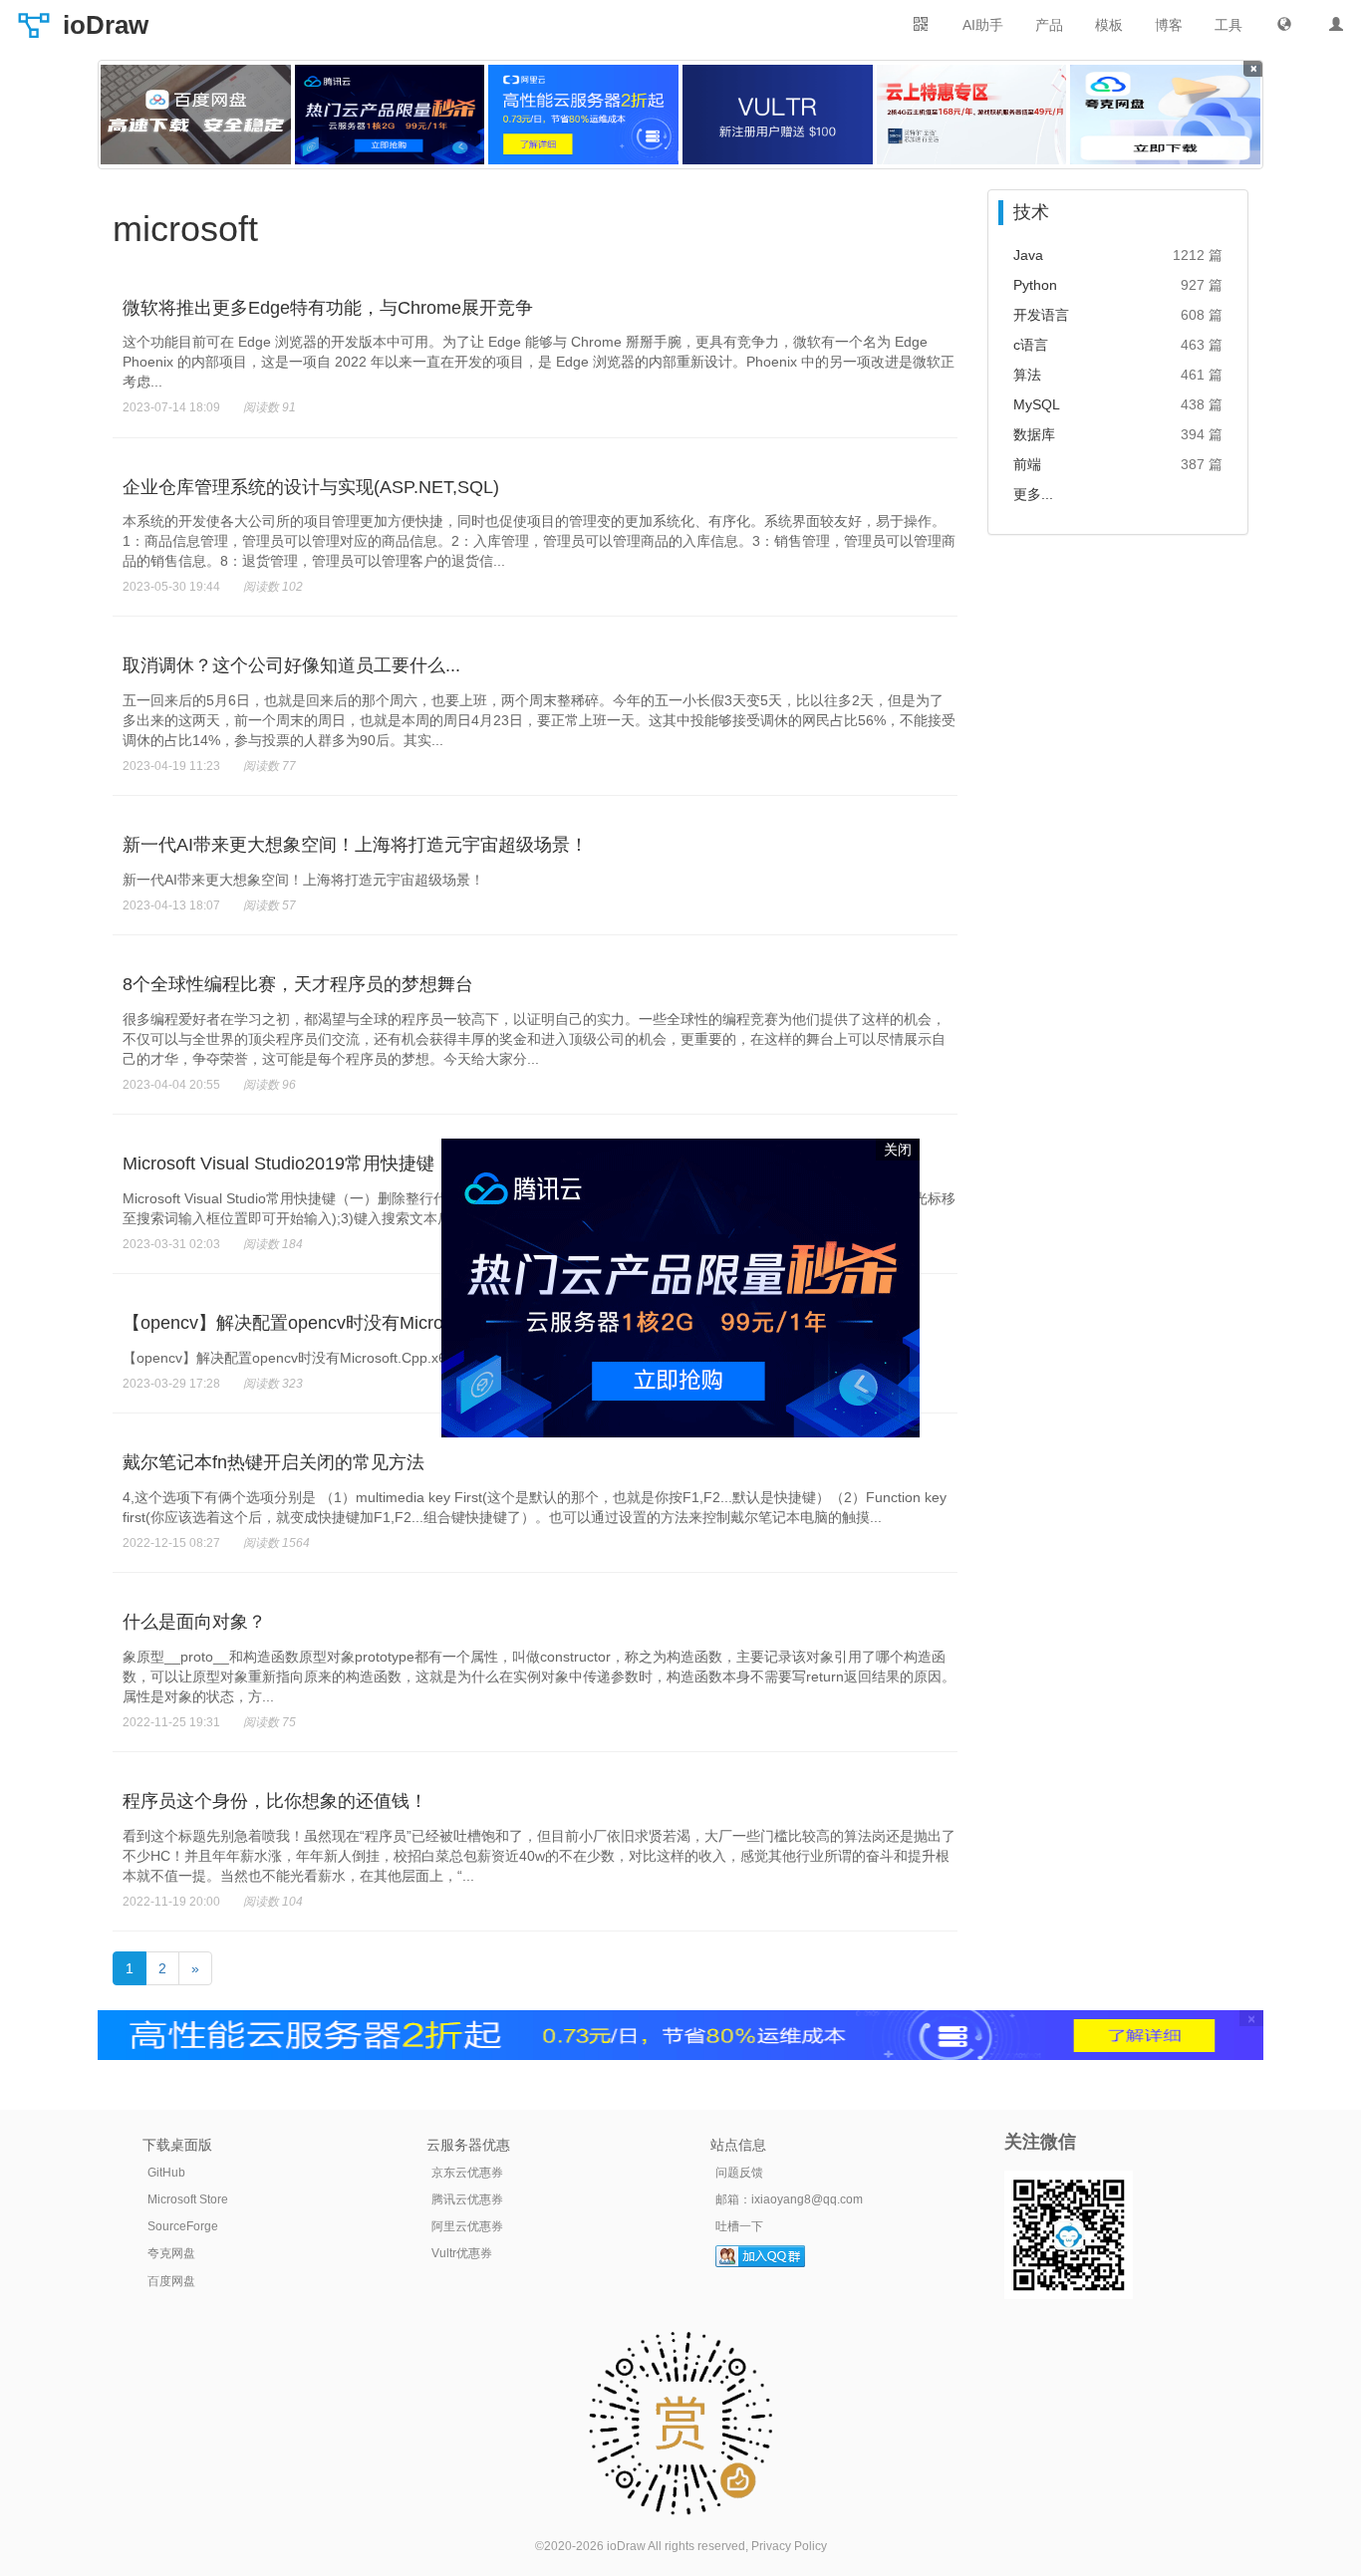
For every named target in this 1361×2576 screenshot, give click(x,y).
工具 (1228, 25)
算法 (1027, 375)
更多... (1033, 494)
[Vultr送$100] (778, 115)
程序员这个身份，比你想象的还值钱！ (275, 1801)
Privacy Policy (789, 2546)
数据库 (1034, 434)
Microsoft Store (188, 2199)
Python (1035, 285)
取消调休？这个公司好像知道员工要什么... (291, 665)
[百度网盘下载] (196, 115)
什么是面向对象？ (194, 1622)
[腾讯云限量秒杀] (390, 115)
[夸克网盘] (1165, 115)
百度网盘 (171, 2281)
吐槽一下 (739, 2226)
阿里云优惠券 (467, 2226)
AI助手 (983, 25)
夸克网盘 (171, 2253)
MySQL (1037, 404)
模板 (1109, 25)
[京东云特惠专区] (972, 115)
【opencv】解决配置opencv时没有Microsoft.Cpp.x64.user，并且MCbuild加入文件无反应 (400, 1358)
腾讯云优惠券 (467, 2199)
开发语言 (1041, 315)
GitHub (166, 2173)
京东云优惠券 (467, 2173)
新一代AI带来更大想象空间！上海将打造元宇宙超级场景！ (355, 845)
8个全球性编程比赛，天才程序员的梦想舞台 (298, 984)
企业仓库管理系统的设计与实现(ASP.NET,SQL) (311, 487)
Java (1028, 255)
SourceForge (183, 2226)
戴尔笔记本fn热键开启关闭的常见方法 (273, 1462)
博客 (1169, 25)
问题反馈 (739, 2173)
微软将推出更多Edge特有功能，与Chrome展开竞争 (328, 308)
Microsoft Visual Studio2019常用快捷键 (278, 1163)
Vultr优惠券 (462, 2253)
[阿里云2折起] (583, 115)
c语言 (1031, 345)
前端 (1027, 464)
